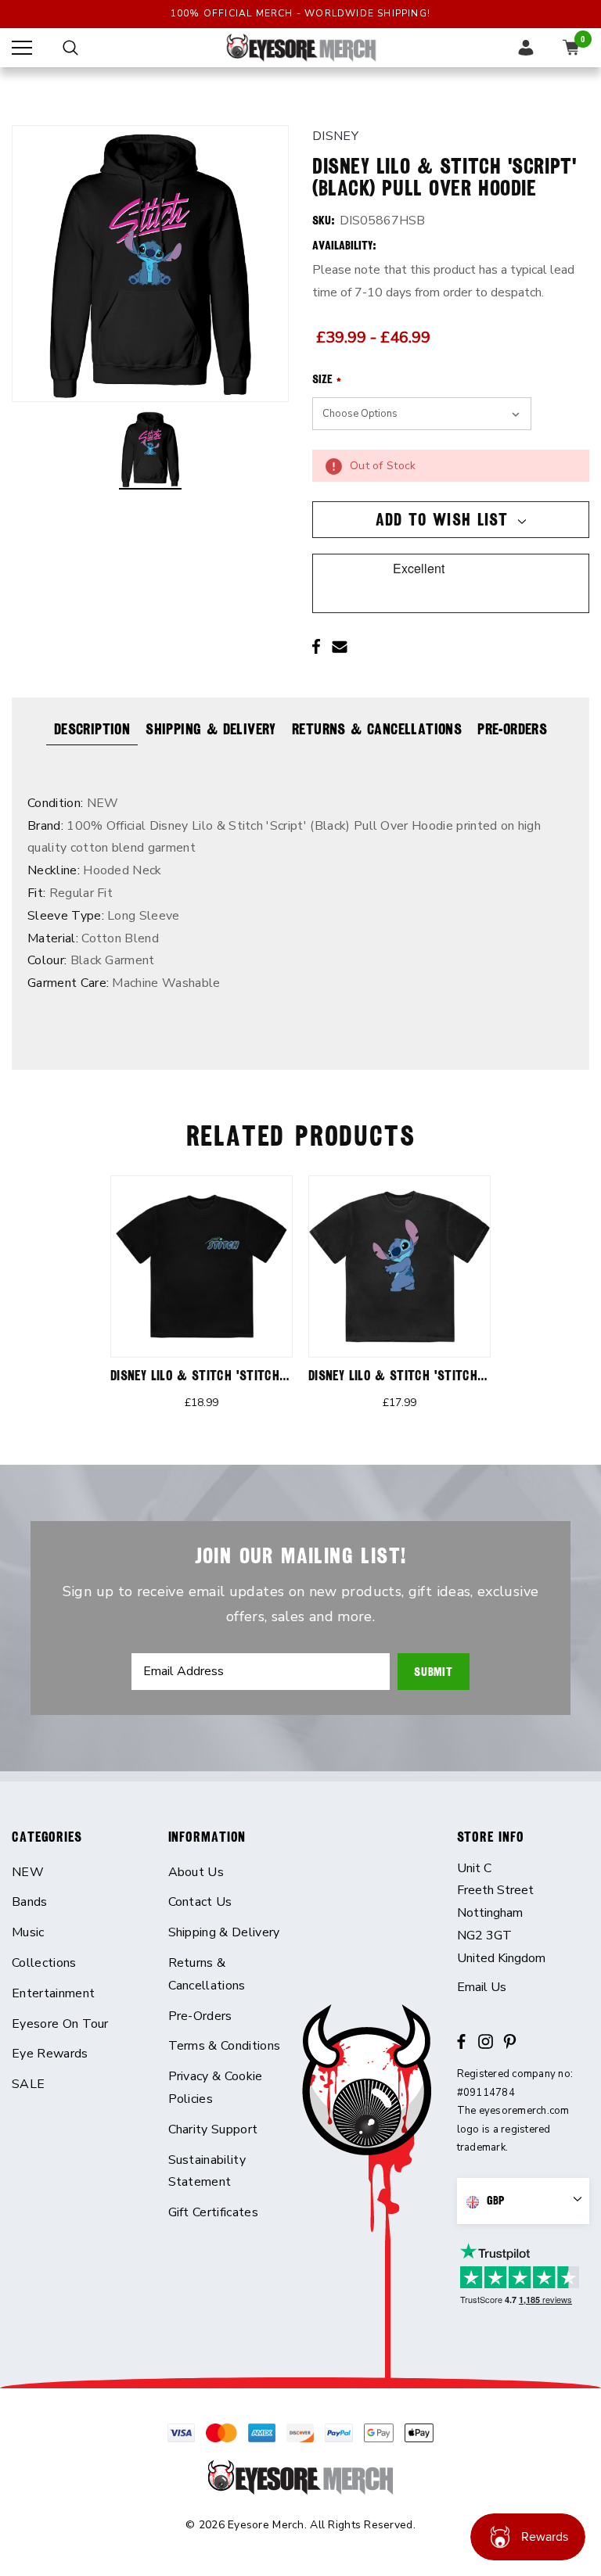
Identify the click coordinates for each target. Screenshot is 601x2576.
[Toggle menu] (22, 48)
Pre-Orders (512, 729)
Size (327, 379)
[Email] (340, 647)
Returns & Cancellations (377, 729)
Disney (335, 136)
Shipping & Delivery (211, 729)
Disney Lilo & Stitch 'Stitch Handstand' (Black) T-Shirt (278, 1375)
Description (92, 729)
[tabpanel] (202, 1302)
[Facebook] (316, 647)
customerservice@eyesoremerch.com (524, 1988)
